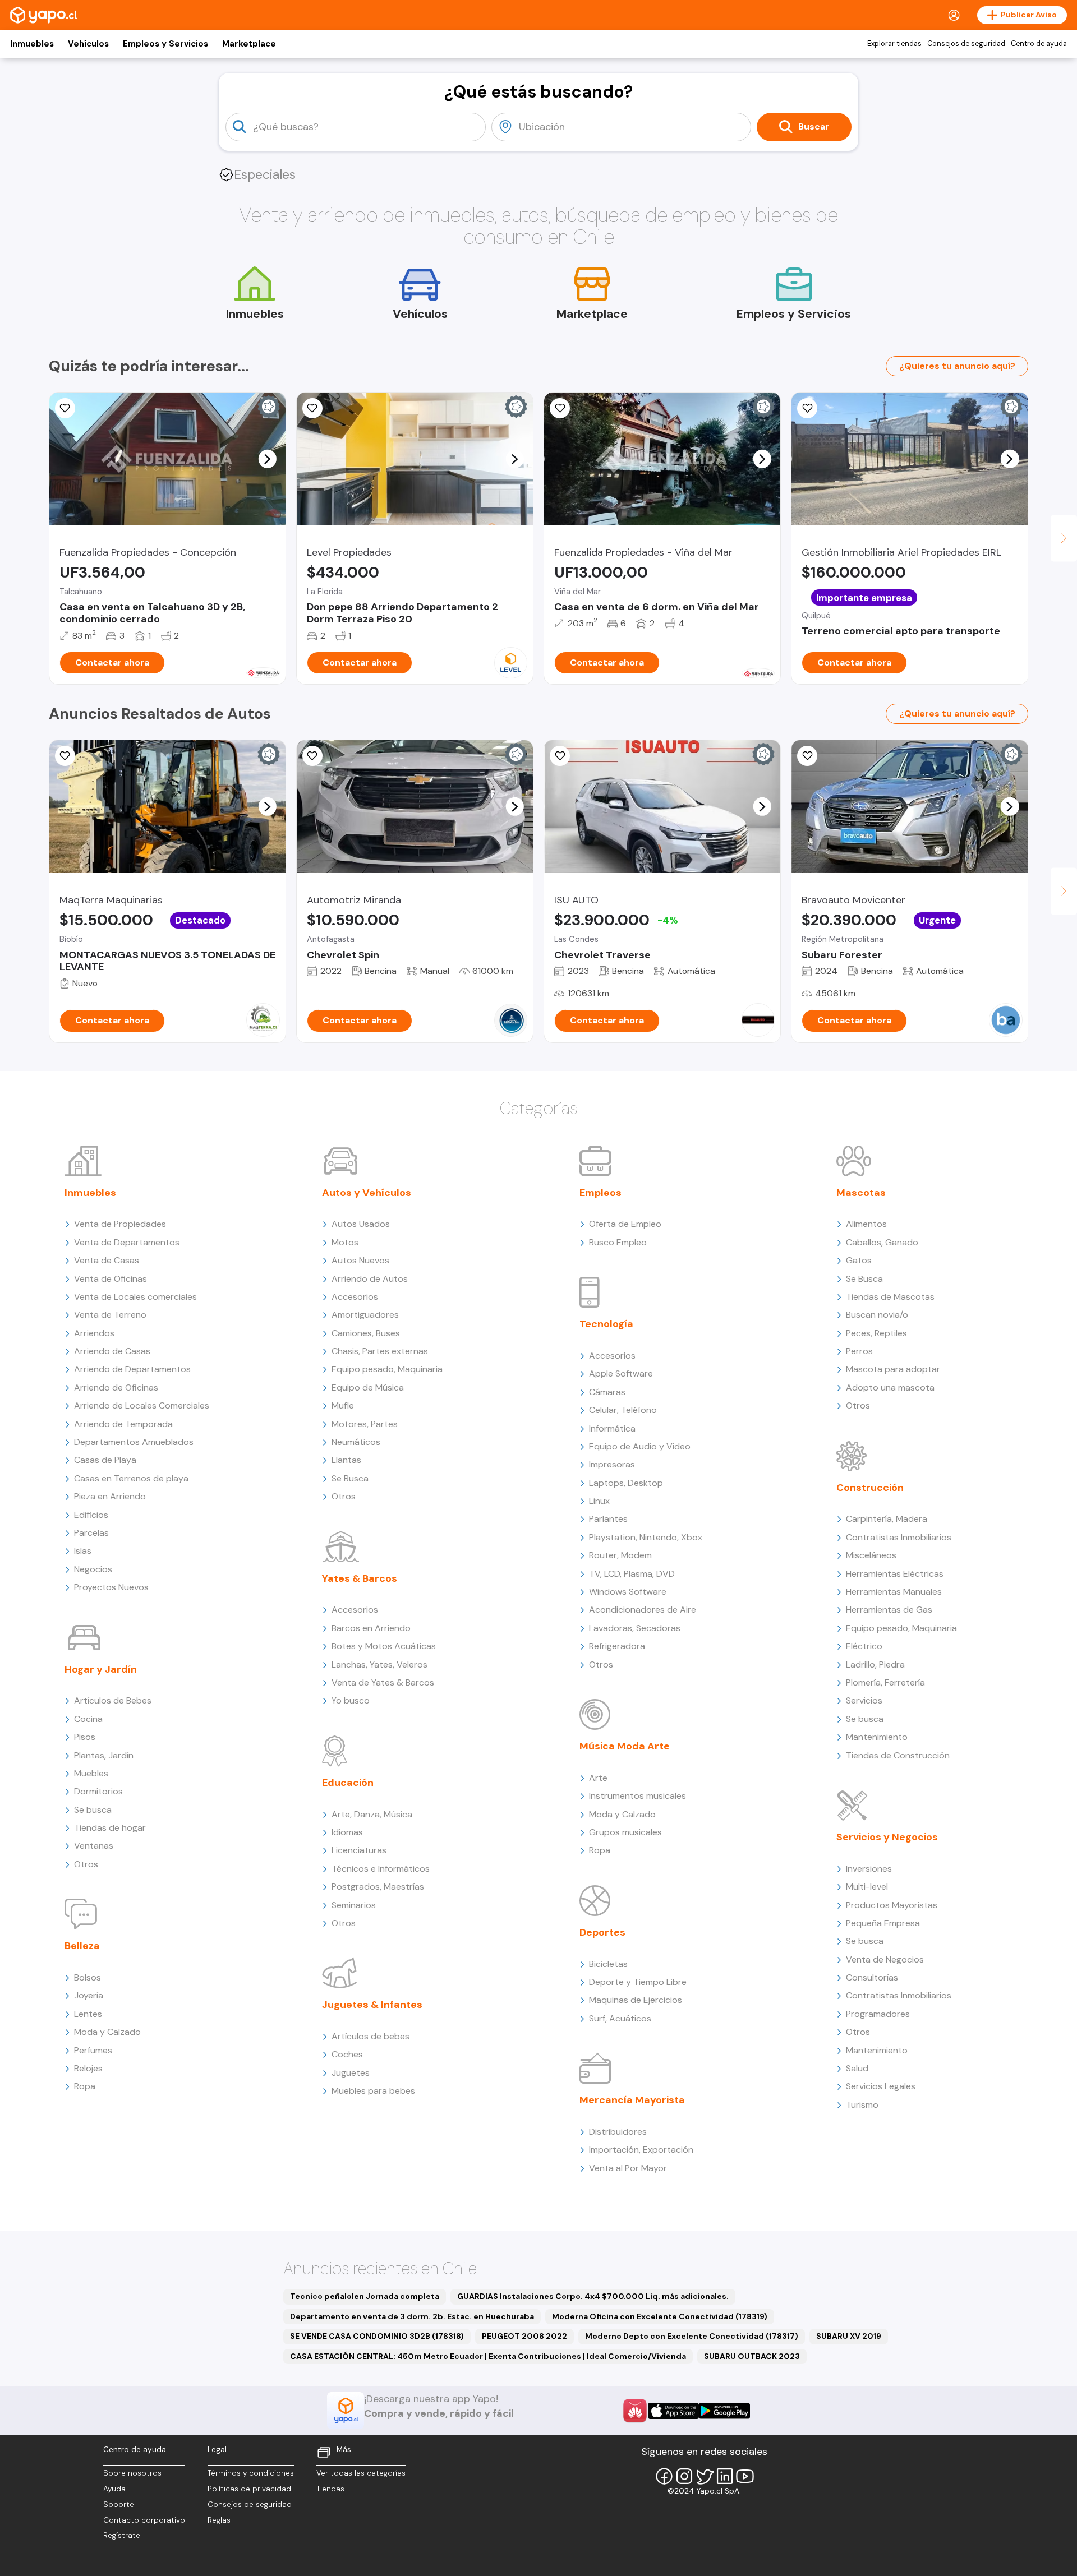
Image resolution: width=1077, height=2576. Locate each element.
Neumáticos (356, 1442)
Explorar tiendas (894, 44)
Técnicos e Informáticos (381, 1869)
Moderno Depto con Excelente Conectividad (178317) (692, 2336)
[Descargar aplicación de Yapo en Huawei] (635, 2411)
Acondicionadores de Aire (643, 1610)
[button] (267, 459)
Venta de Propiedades (120, 1224)
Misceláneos (871, 1555)
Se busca (93, 1810)
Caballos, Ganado (882, 1242)
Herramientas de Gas (889, 1610)
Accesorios (355, 1297)
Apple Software (621, 1374)
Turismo (862, 2105)
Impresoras (612, 1464)
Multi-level (867, 1887)
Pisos (85, 1737)
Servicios (864, 1700)
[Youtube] (745, 2476)
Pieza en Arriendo (110, 1496)
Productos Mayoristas (892, 1905)
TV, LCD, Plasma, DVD (632, 1574)
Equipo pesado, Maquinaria (387, 1369)
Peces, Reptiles (876, 1333)
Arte (598, 1778)
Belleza (82, 1946)
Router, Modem (620, 1555)
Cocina (88, 1719)
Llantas (346, 1460)
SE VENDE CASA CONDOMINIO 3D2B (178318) (377, 2336)
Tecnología (606, 1324)
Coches (347, 2054)
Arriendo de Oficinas (116, 1388)
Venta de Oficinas (111, 1279)
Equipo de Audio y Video (640, 1446)
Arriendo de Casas (112, 1351)
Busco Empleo (618, 1242)
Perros (859, 1351)
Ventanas (94, 1846)
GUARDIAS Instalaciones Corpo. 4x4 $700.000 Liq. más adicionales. (593, 2296)
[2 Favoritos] (65, 408)
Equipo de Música (368, 1388)
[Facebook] (664, 2476)
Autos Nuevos (360, 1260)
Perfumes (93, 2050)
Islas (83, 1551)
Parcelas (91, 1533)
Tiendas (330, 2489)
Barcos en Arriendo (371, 1628)
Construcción (870, 1488)
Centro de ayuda (1039, 44)
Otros (86, 1864)
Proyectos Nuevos (111, 1587)
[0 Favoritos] (560, 408)
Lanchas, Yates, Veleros (379, 1665)
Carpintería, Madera (887, 1519)
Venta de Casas (107, 1260)
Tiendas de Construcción (898, 1755)
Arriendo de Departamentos (132, 1369)
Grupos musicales (625, 1832)
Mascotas (861, 1193)
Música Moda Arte (625, 1746)
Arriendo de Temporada (123, 1424)
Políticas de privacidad (249, 2489)
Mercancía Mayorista (632, 2100)
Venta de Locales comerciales (135, 1297)
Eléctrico (864, 1646)
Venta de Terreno (110, 1315)
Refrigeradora (617, 1646)
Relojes (88, 2068)
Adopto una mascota (890, 1388)
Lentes (88, 2014)
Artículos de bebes (370, 2036)
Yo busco (351, 1700)
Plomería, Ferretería (885, 1682)
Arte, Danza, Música (372, 1814)
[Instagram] (684, 2476)
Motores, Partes (365, 1424)
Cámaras (607, 1392)
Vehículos (88, 44)
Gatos (859, 1260)
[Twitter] (705, 2476)
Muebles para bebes (373, 2091)
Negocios (93, 1569)
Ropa (85, 2086)
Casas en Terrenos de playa (131, 1478)
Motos (345, 1242)
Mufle (343, 1405)
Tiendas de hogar (110, 1828)
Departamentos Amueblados (134, 1442)
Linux (599, 1501)
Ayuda (114, 2489)
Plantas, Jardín (104, 1755)
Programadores (878, 2014)
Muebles (91, 1773)
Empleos (600, 1193)
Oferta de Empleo (625, 1224)
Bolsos (88, 1977)
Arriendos (94, 1333)
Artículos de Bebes (113, 1700)
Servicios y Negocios (887, 1837)
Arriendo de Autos (370, 1279)
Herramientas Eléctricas (895, 1574)
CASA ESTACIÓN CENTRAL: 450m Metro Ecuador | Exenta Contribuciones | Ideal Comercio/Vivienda (488, 2356)
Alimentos (866, 1224)
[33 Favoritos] (312, 408)
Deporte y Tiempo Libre (638, 1982)
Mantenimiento (877, 1737)
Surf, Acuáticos (620, 2018)
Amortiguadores (365, 1315)
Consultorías (872, 1977)
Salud (857, 2068)
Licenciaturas (359, 1850)
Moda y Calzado (107, 2032)
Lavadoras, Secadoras (635, 1628)
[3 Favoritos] (65, 756)
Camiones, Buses (366, 1333)
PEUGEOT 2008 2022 (524, 2336)
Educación (348, 1783)
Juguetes (351, 2073)
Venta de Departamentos (127, 1242)
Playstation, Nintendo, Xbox (646, 1537)
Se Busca (350, 1478)
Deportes (602, 1932)
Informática (612, 1428)
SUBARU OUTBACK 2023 (752, 2356)
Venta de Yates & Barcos (383, 1682)
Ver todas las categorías (361, 2473)
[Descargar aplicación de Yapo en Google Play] (724, 2411)
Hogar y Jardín (101, 1669)
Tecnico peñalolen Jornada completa (365, 2296)
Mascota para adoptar (893, 1369)
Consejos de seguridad (966, 44)
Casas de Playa (105, 1460)
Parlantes (608, 1519)
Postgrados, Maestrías (378, 1887)
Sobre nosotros (132, 2473)
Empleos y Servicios (165, 44)
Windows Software (628, 1592)
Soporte (119, 2505)
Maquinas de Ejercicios (636, 2000)
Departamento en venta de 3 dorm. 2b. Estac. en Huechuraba (412, 2316)
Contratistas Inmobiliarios (899, 1537)
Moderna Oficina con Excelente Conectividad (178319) (660, 2316)
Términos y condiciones (251, 2473)
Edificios (91, 1515)
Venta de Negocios (885, 1959)
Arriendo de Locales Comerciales (142, 1405)
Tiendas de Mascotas (890, 1297)
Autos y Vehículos (367, 1193)
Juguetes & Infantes (372, 2005)
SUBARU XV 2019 (849, 2336)
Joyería (89, 1995)
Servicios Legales (881, 2086)
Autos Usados (361, 1224)
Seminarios (354, 1905)
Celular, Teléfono (623, 1410)
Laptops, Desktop (626, 1483)
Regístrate (122, 2535)
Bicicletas (608, 1964)
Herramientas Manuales (894, 1592)
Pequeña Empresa (883, 1923)
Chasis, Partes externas (380, 1351)
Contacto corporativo (144, 2520)
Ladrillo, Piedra (875, 1665)
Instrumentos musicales (638, 1796)
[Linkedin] (725, 2476)
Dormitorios (98, 1791)
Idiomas (347, 1832)
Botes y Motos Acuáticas (384, 1646)
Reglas (219, 2520)
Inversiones (869, 1869)
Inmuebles (32, 44)
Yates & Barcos (360, 1578)
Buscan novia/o (877, 1315)
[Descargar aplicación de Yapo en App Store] (673, 2411)
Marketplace (249, 44)
